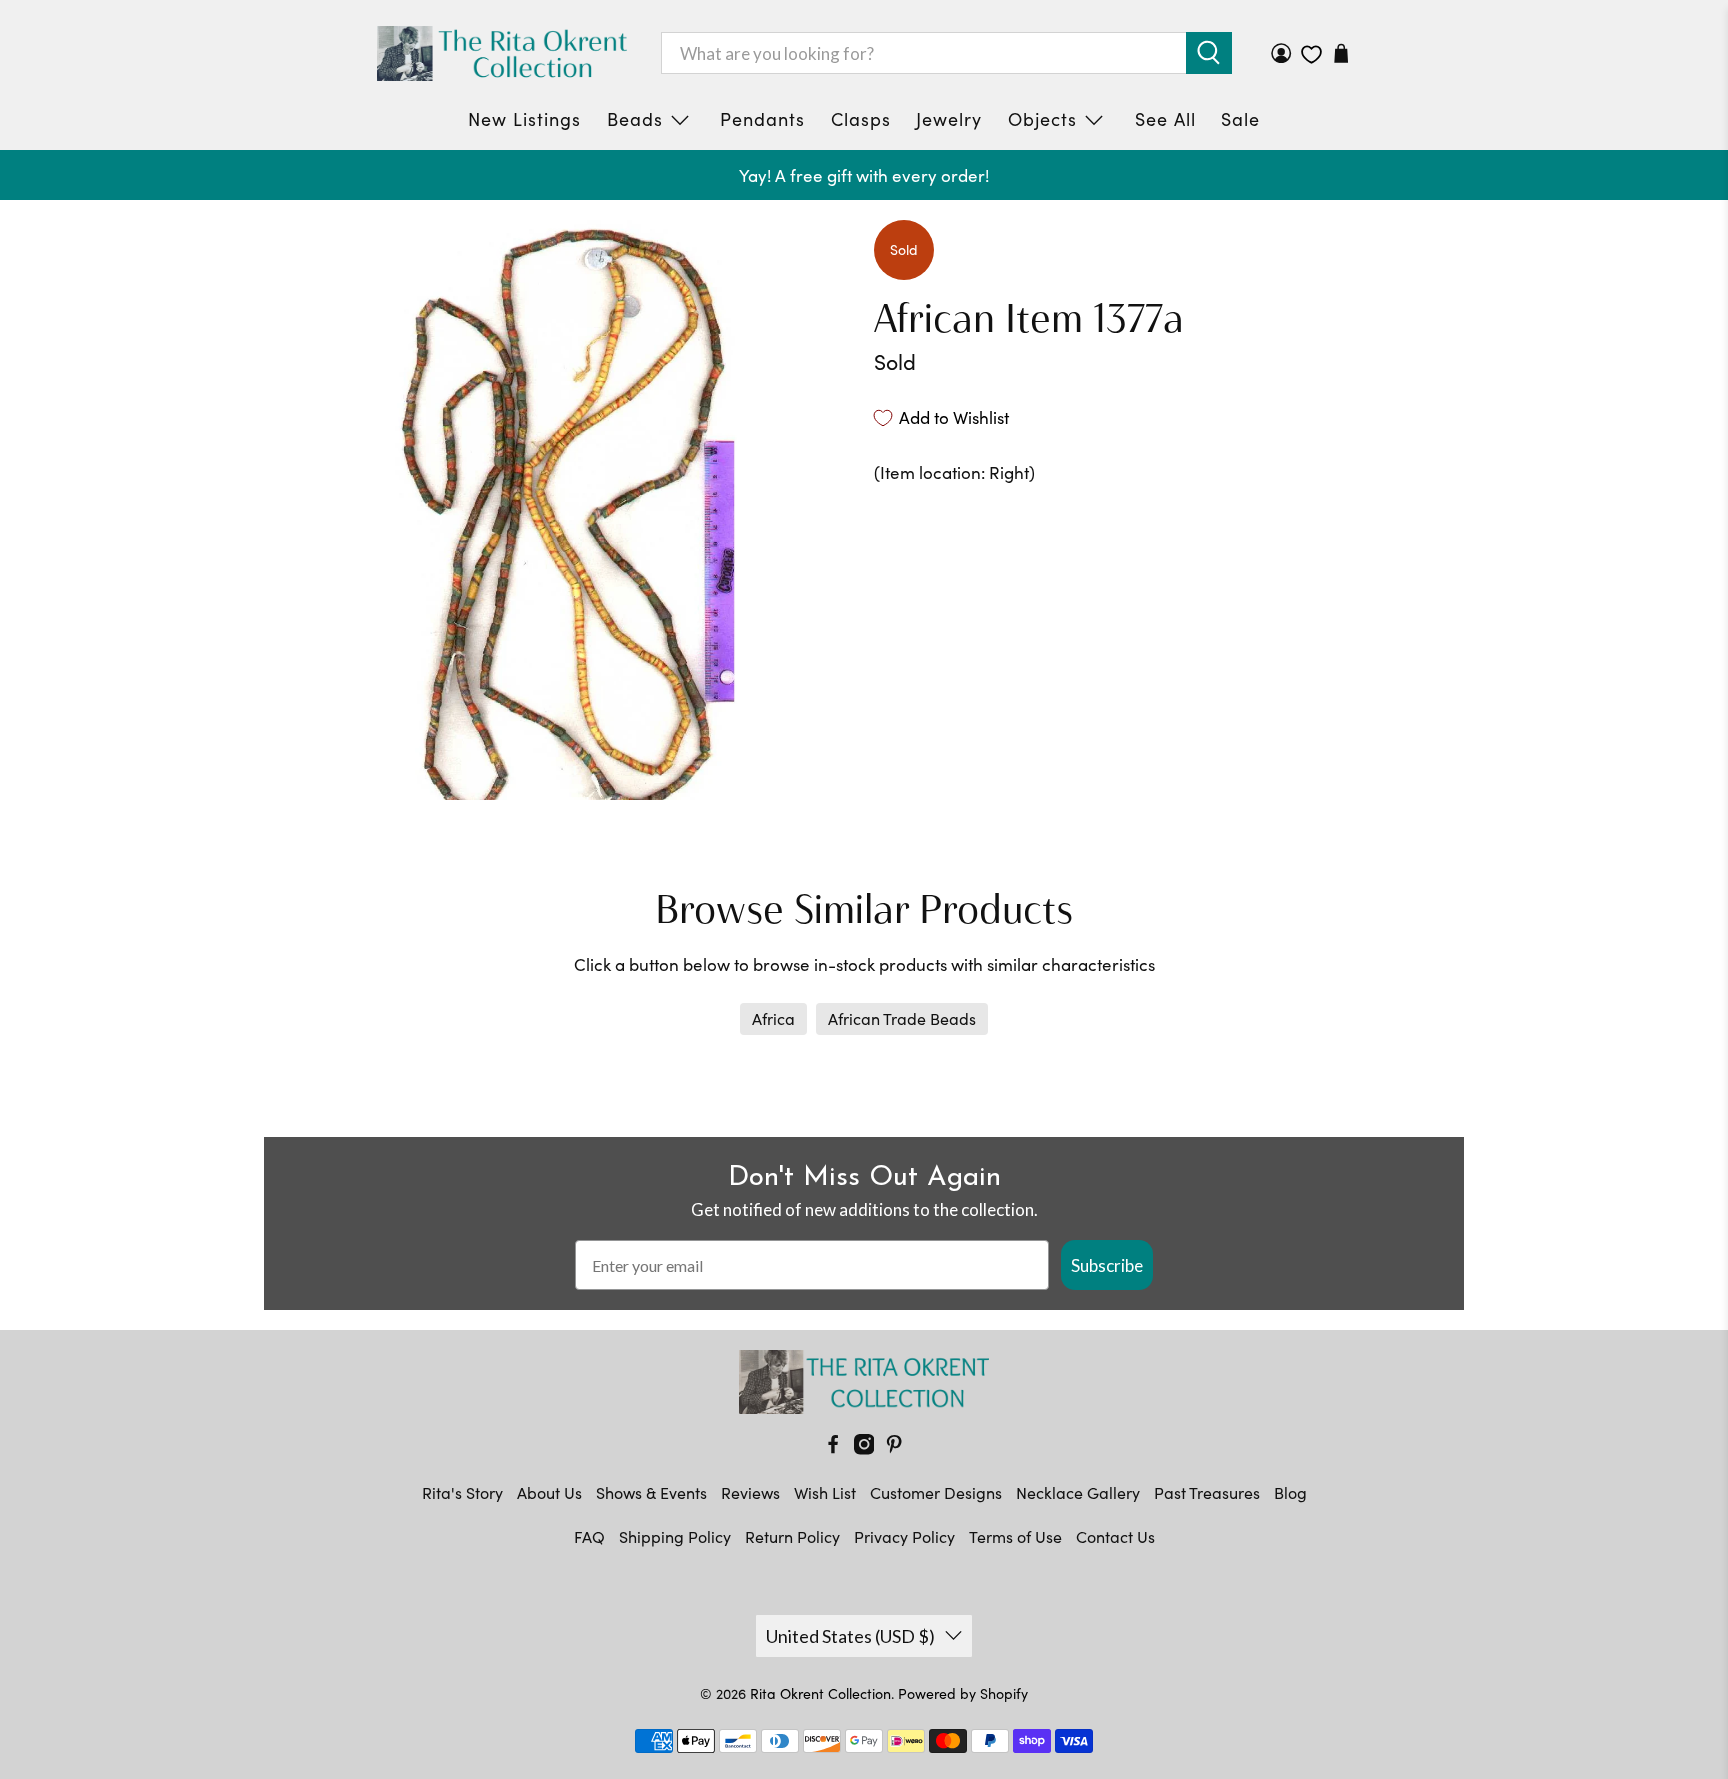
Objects (1042, 119)
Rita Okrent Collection (820, 1693)
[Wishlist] (1311, 54)
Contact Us (1115, 1536)
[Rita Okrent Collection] (502, 53)
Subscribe (1107, 1265)
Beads (635, 119)
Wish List (825, 1492)
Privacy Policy (904, 1536)
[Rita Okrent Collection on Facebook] (833, 1448)
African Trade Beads (902, 1018)
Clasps (861, 119)
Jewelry (949, 119)
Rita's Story (462, 1492)
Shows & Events (651, 1492)
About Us (549, 1492)
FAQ (589, 1536)
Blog (1290, 1492)
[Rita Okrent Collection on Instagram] (864, 1448)
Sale (1240, 119)
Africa (773, 1018)
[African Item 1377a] (564, 510)
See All (1165, 119)
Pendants (762, 119)
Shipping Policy (675, 1536)
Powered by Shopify (963, 1693)
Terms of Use (1015, 1536)
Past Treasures (1207, 1492)
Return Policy (792, 1536)
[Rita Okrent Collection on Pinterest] (894, 1448)
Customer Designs (936, 1492)
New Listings (524, 119)
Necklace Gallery (1078, 1492)
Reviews (750, 1492)
